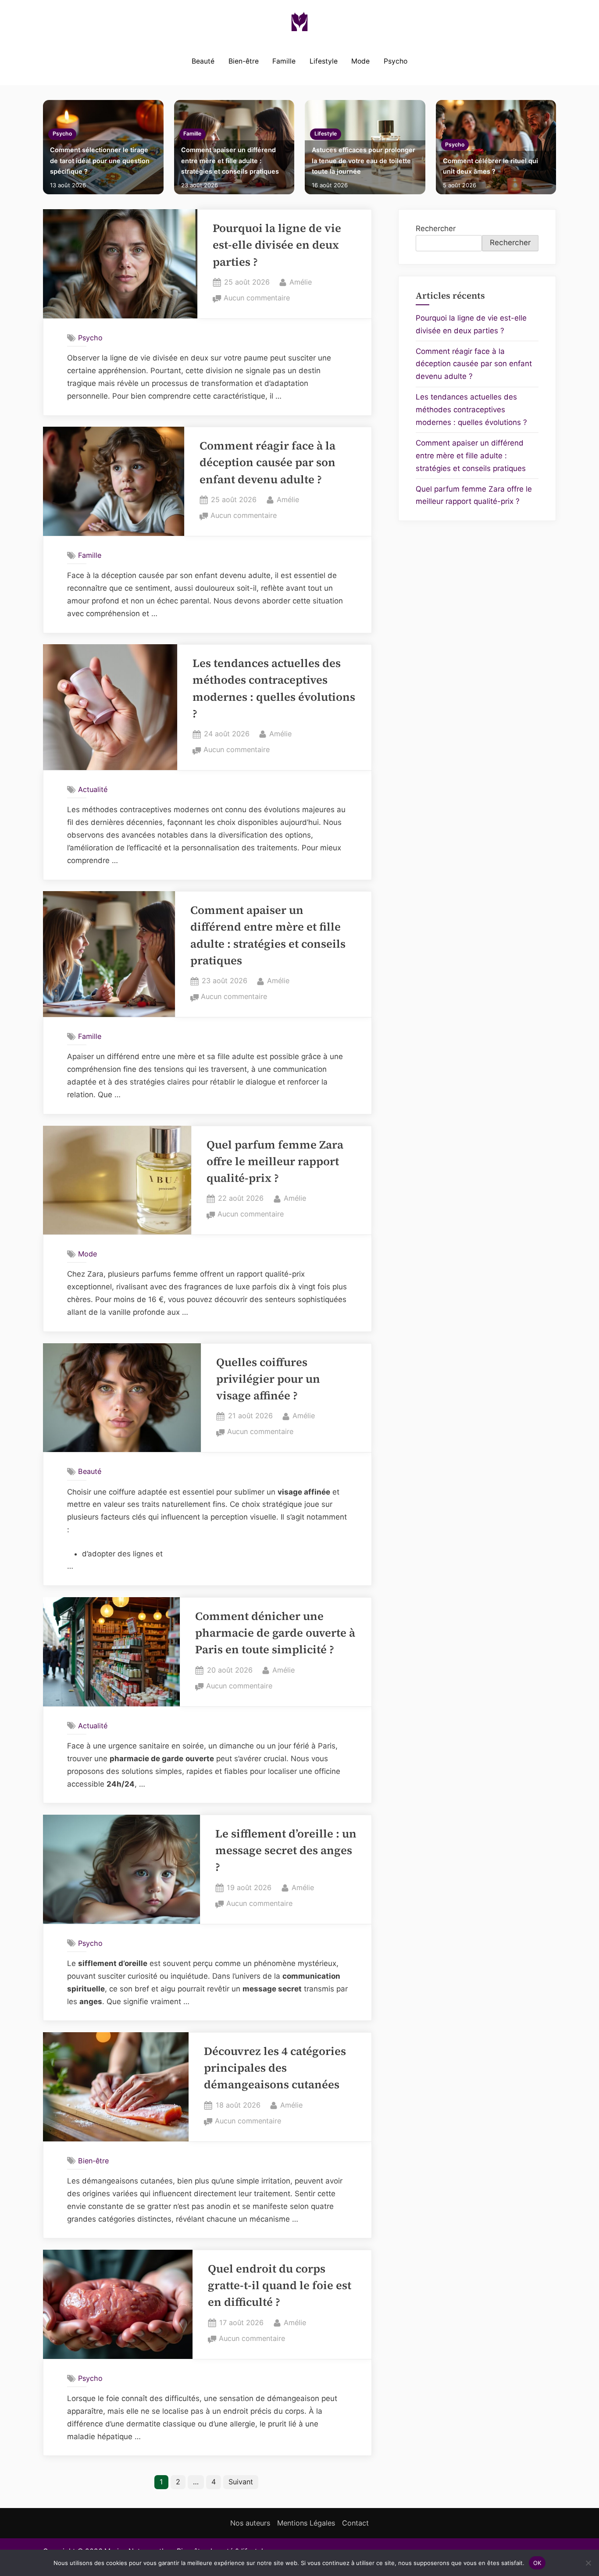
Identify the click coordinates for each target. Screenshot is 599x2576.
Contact (355, 2523)
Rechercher (436, 228)
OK (537, 2562)
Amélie (301, 282)
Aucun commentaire (257, 299)
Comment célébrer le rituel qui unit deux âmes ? (490, 166)
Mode (360, 61)
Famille (284, 61)
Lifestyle (324, 61)
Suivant (241, 2482)
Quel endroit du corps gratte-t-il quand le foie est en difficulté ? (280, 2286)
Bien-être (244, 61)
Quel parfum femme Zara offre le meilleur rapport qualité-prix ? (275, 1162)
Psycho (396, 61)
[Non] (588, 2563)
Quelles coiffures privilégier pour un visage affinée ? (268, 1379)
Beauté (203, 61)
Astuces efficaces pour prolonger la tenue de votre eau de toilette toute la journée (364, 161)
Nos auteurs (250, 2523)
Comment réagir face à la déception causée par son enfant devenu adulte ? (267, 463)
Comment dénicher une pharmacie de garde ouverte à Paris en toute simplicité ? (275, 1633)
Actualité (93, 789)
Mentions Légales (306, 2523)
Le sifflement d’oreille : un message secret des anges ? (286, 1851)
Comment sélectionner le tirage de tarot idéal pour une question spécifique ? (100, 161)
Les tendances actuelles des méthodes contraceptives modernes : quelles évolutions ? (471, 410)
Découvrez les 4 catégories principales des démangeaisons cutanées (275, 2068)
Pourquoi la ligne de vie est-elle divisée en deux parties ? (277, 245)
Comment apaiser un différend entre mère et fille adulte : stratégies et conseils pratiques (230, 161)
